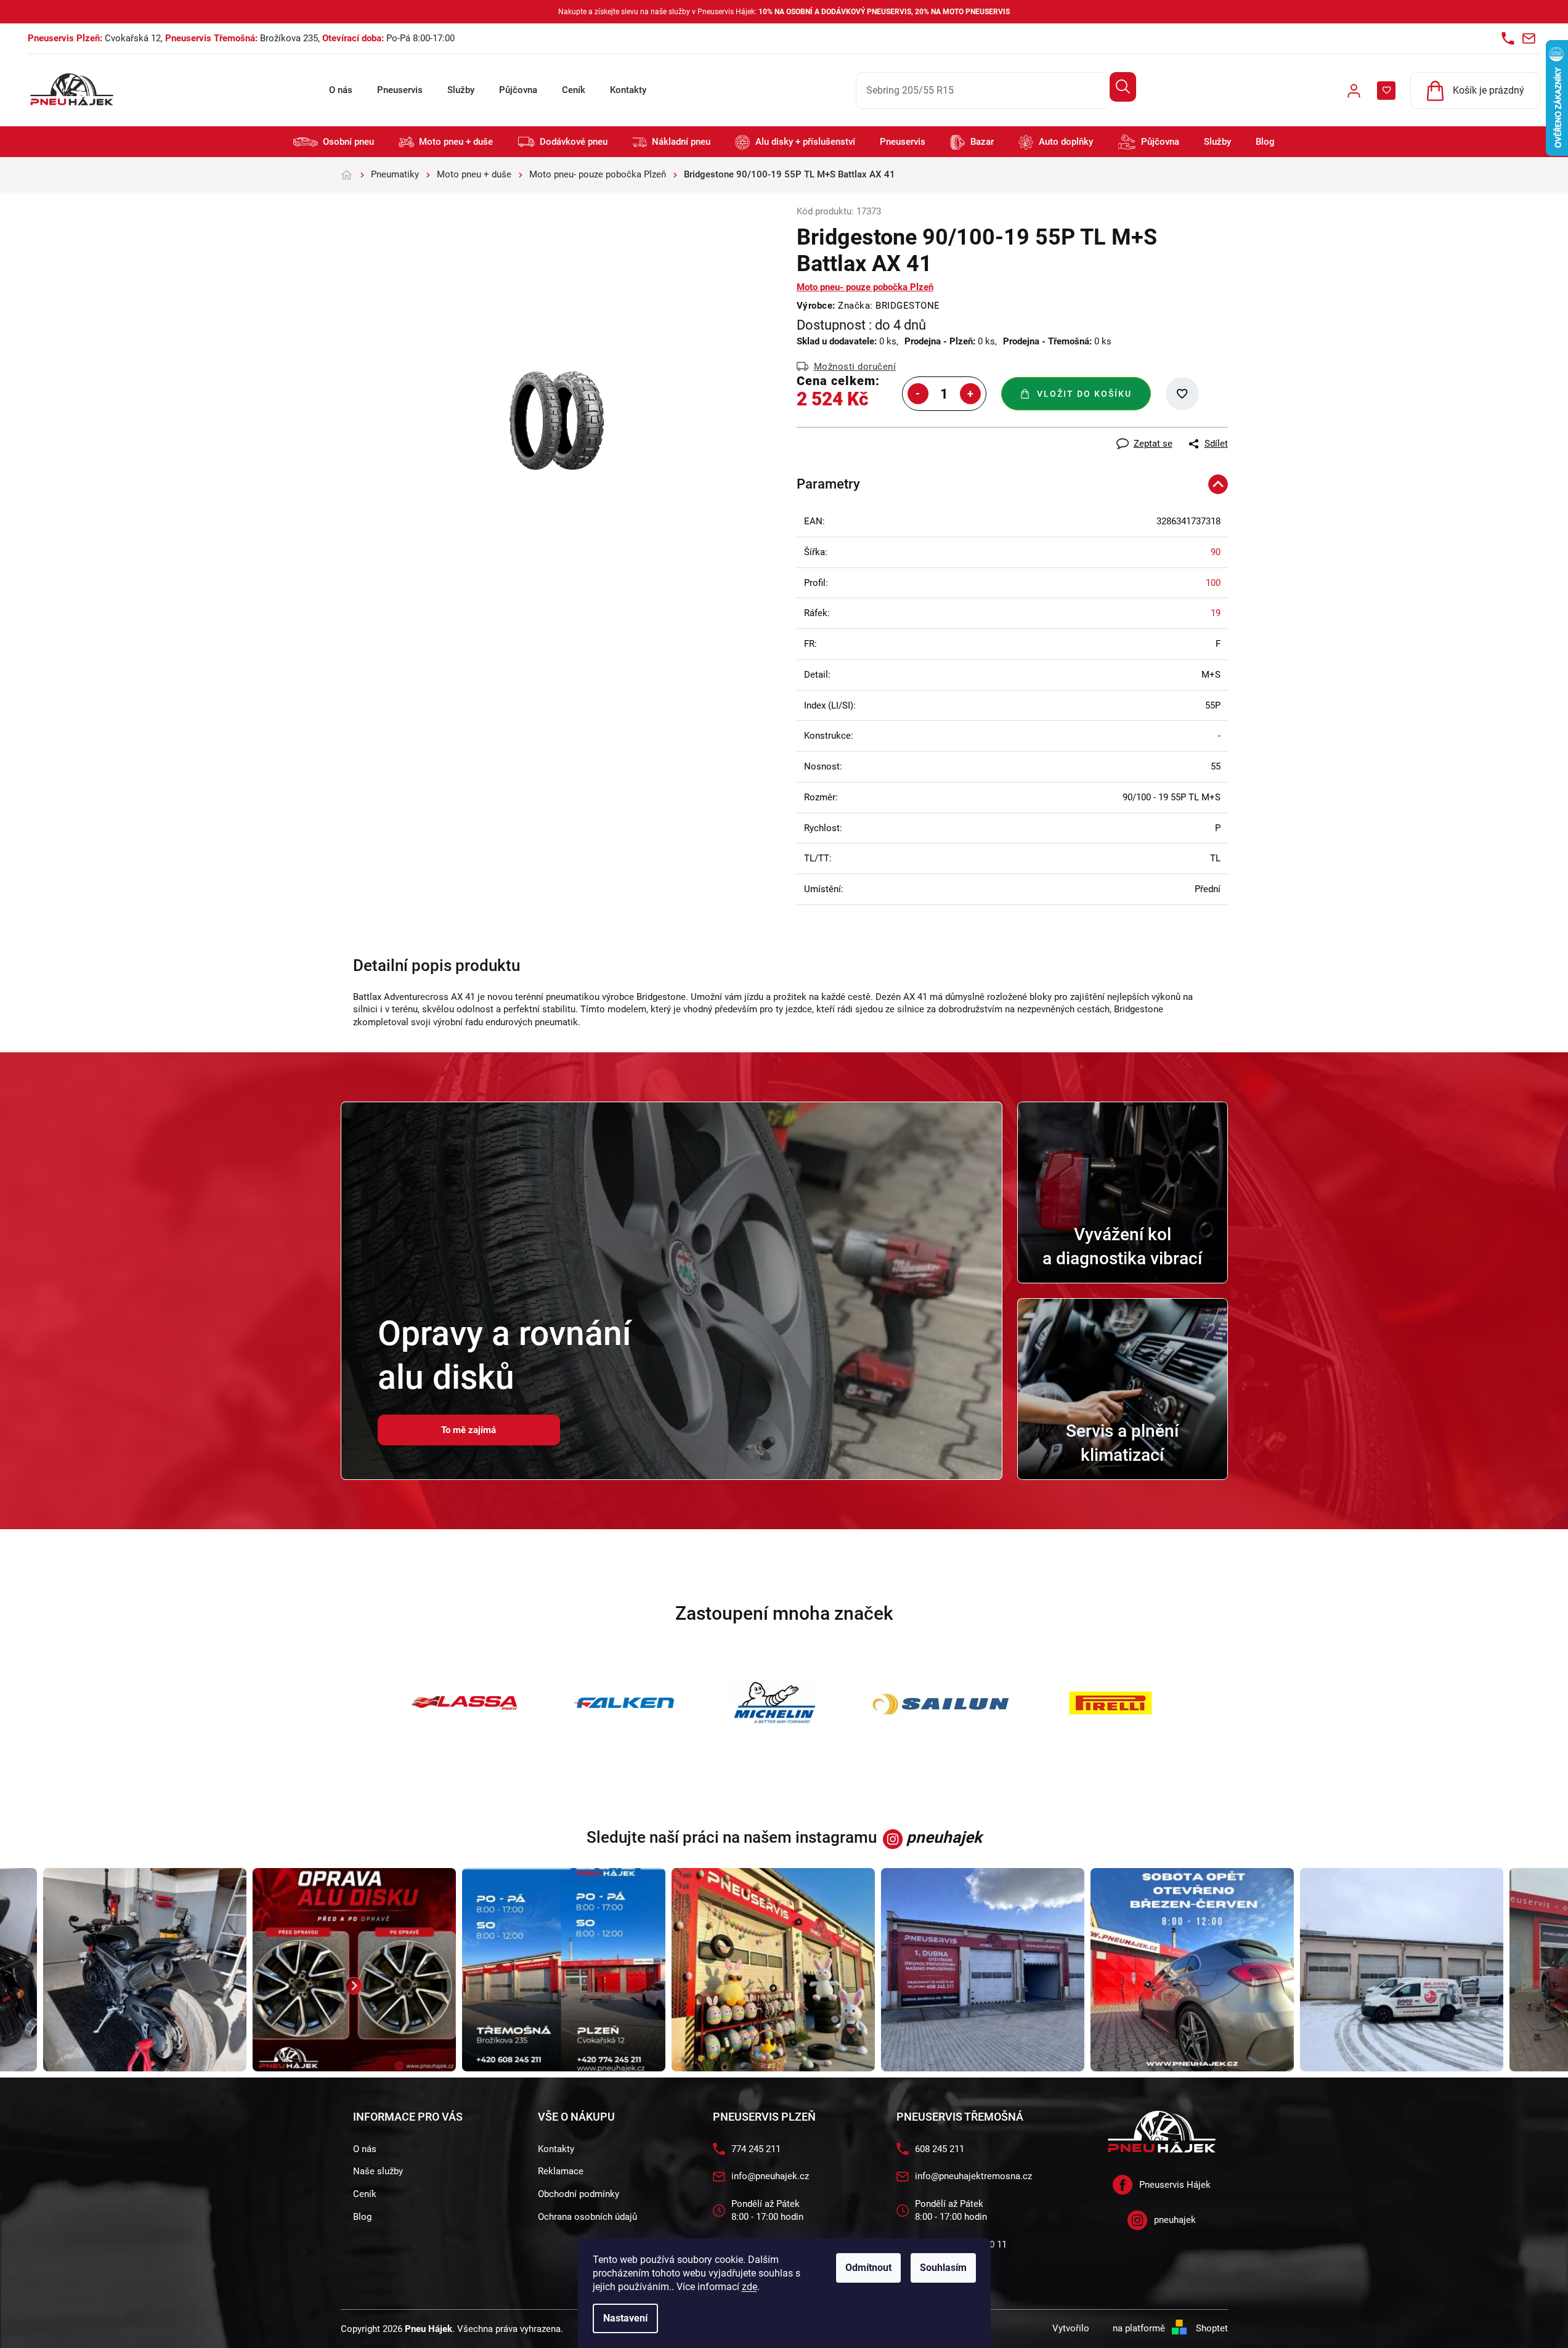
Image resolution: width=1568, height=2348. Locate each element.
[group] (304, 1970)
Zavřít (864, 434)
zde (749, 2287)
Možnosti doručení (855, 367)
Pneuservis (400, 90)
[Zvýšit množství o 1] (970, 394)
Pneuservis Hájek (1175, 2185)
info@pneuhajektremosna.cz (973, 2176)
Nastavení (625, 2318)
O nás (341, 90)
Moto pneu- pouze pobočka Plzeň (865, 287)
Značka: (889, 306)
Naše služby (378, 2171)
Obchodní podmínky (579, 2194)
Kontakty (628, 90)
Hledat (1123, 87)
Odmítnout (868, 2268)
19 (1216, 613)
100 (1213, 583)
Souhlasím (943, 2268)
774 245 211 (756, 2149)
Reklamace (561, 2171)
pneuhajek (1175, 2220)
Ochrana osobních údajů (587, 2217)
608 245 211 (940, 2149)
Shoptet (1212, 2328)
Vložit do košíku (1084, 394)
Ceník (574, 90)
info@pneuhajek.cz (770, 2176)
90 (1216, 552)
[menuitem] (334, 142)
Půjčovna (518, 90)
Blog (362, 2217)
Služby (461, 90)
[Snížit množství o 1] (918, 394)
